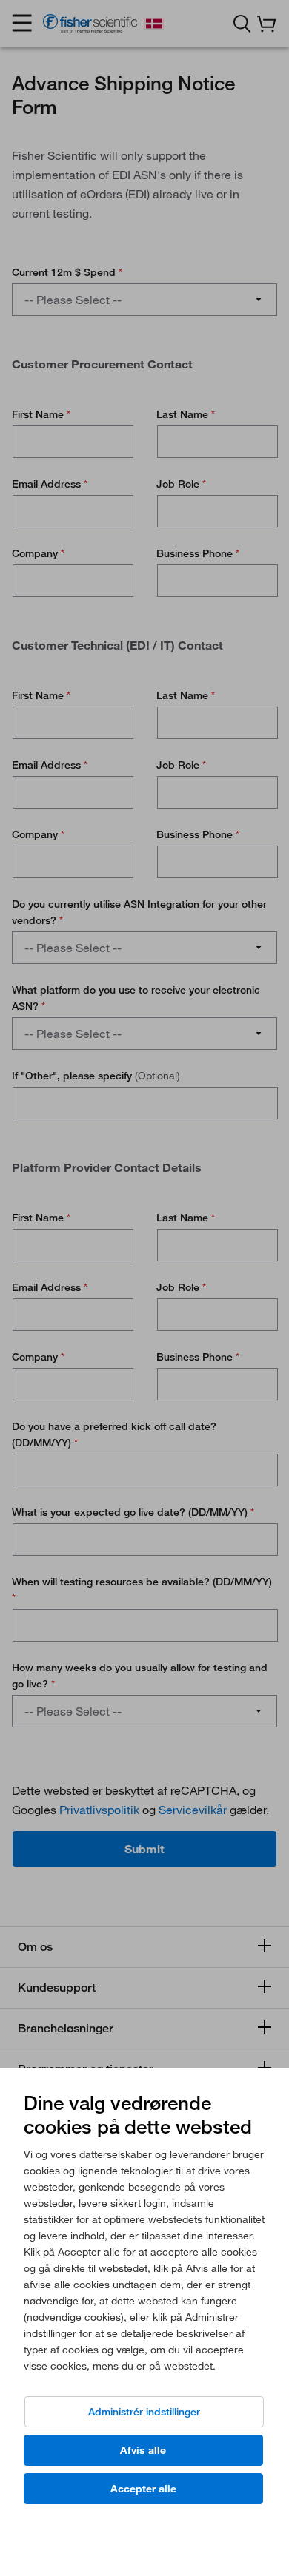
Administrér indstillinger (144, 2412)
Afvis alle (143, 2450)
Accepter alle (143, 2489)
